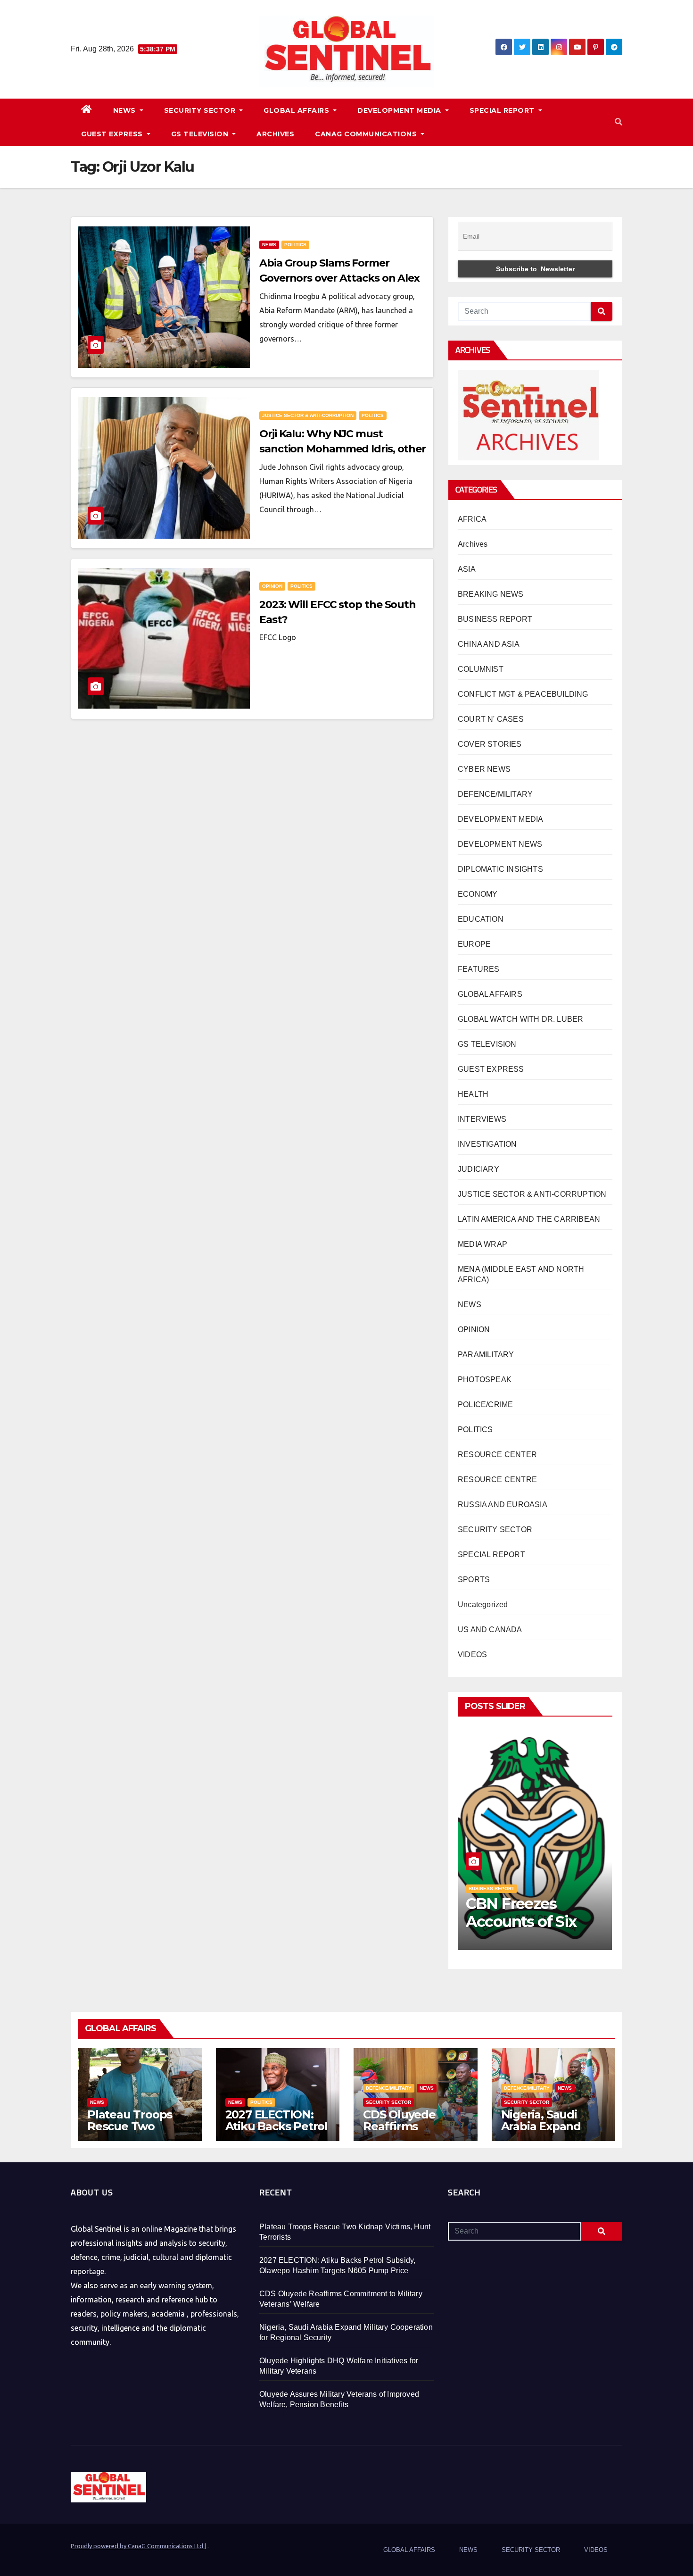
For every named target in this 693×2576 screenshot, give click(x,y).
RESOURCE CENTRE (497, 1480)
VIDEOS (472, 1655)
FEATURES (479, 969)
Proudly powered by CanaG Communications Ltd (138, 2546)
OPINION (272, 586)
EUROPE (474, 944)
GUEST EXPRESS (113, 134)
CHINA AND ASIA (489, 644)
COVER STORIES (490, 744)
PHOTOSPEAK (485, 1380)
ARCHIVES (275, 134)
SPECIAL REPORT (503, 110)
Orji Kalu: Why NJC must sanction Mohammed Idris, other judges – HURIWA (342, 449)
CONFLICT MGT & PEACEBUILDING (523, 694)
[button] (619, 122)
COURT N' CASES (491, 719)
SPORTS (474, 1580)
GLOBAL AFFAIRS (297, 110)
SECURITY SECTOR (201, 110)
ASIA (467, 569)
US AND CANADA (490, 1630)
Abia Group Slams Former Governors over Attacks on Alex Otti (339, 278)
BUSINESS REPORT (495, 619)
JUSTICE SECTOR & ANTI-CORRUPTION (308, 415)
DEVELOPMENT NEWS (500, 844)
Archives (473, 544)
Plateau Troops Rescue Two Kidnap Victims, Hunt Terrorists (130, 2132)
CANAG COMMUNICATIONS (367, 134)
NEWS (126, 110)
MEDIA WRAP (483, 1244)
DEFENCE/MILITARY (495, 794)
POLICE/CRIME (485, 1405)
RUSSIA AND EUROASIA (503, 1505)
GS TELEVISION (201, 134)
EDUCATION (481, 919)
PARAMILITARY (486, 1355)
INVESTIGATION (487, 1144)
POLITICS (295, 245)
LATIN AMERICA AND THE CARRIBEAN (529, 1219)
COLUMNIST (481, 669)
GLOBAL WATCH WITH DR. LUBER (520, 1019)
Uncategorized (483, 1605)
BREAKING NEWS (491, 594)
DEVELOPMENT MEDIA (400, 110)
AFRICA (472, 519)
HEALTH (473, 1094)
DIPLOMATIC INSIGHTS (500, 869)
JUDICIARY (478, 1169)
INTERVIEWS (482, 1119)
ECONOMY (478, 894)
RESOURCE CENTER (497, 1455)
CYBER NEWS (484, 769)
